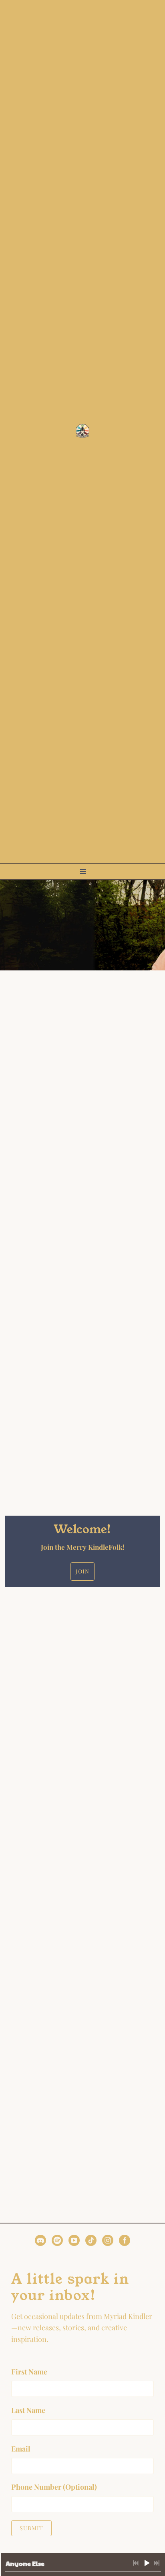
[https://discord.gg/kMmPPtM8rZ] (40, 2242)
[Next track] (157, 2563)
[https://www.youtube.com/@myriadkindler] (74, 2242)
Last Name (28, 2410)
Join (82, 1571)
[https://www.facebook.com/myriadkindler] (125, 2242)
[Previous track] (136, 2563)
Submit (31, 2528)
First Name (29, 2372)
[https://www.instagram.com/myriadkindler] (108, 2242)
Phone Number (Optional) (54, 2487)
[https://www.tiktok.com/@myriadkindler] (91, 2242)
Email (21, 2449)
